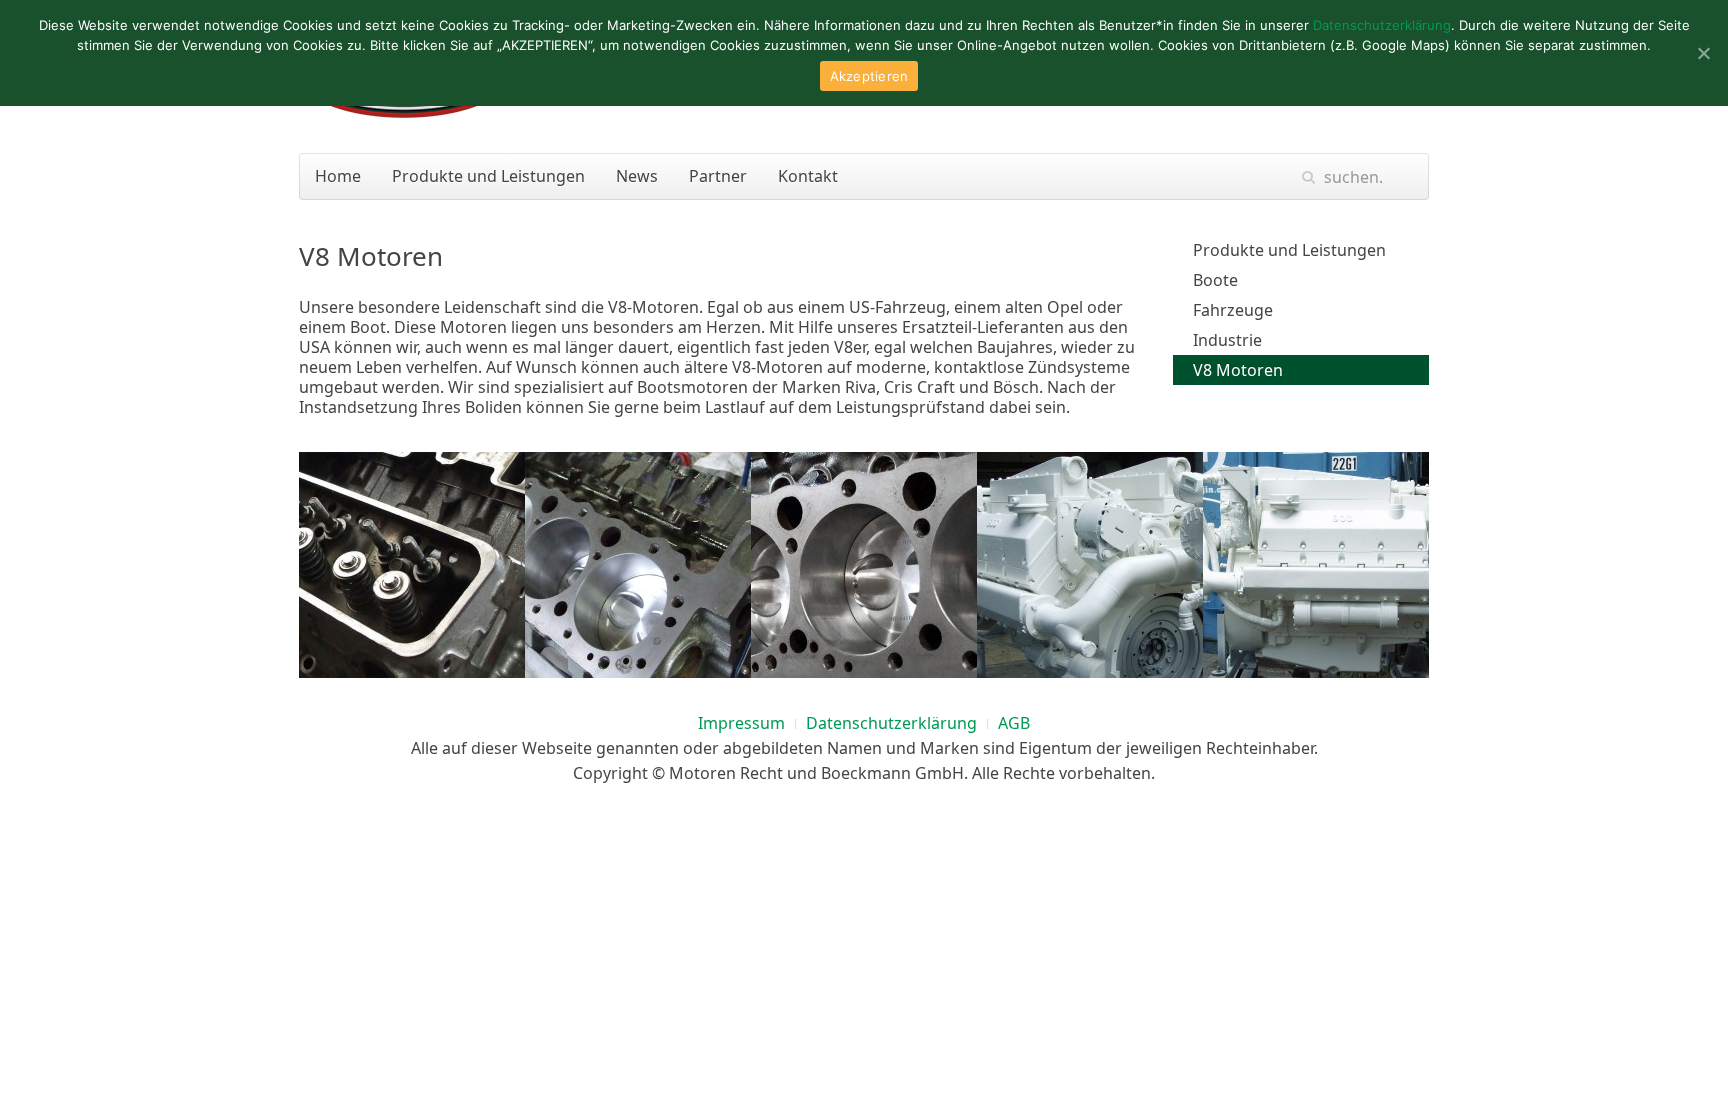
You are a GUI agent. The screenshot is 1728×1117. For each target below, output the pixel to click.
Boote (1215, 280)
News (637, 176)
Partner (718, 176)
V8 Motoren (1238, 370)
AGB (1014, 723)
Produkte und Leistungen (488, 176)
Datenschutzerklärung (891, 723)
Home (338, 176)
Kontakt (808, 176)
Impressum (741, 723)
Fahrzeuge (1233, 310)
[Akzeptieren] (1703, 53)
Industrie (1227, 340)
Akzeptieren (869, 76)
